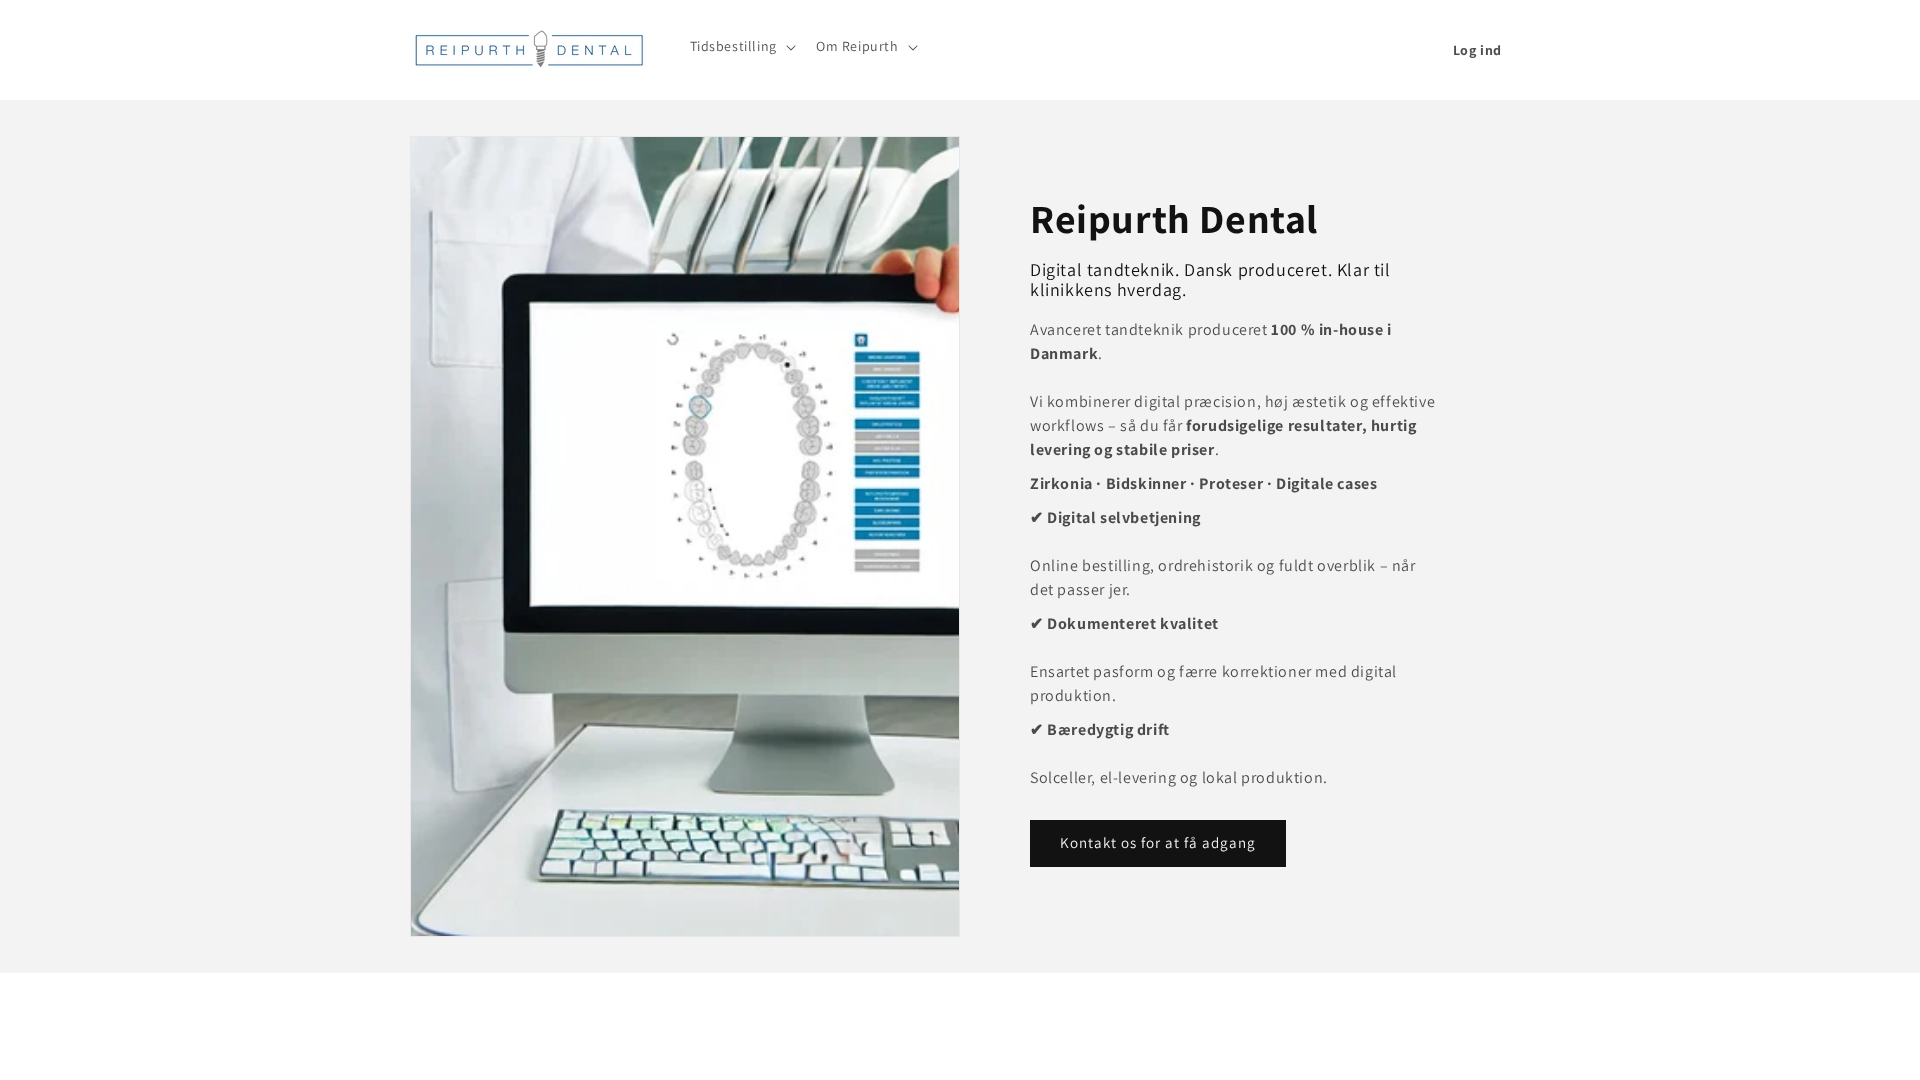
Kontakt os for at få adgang (1158, 842)
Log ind (1477, 50)
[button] (741, 46)
